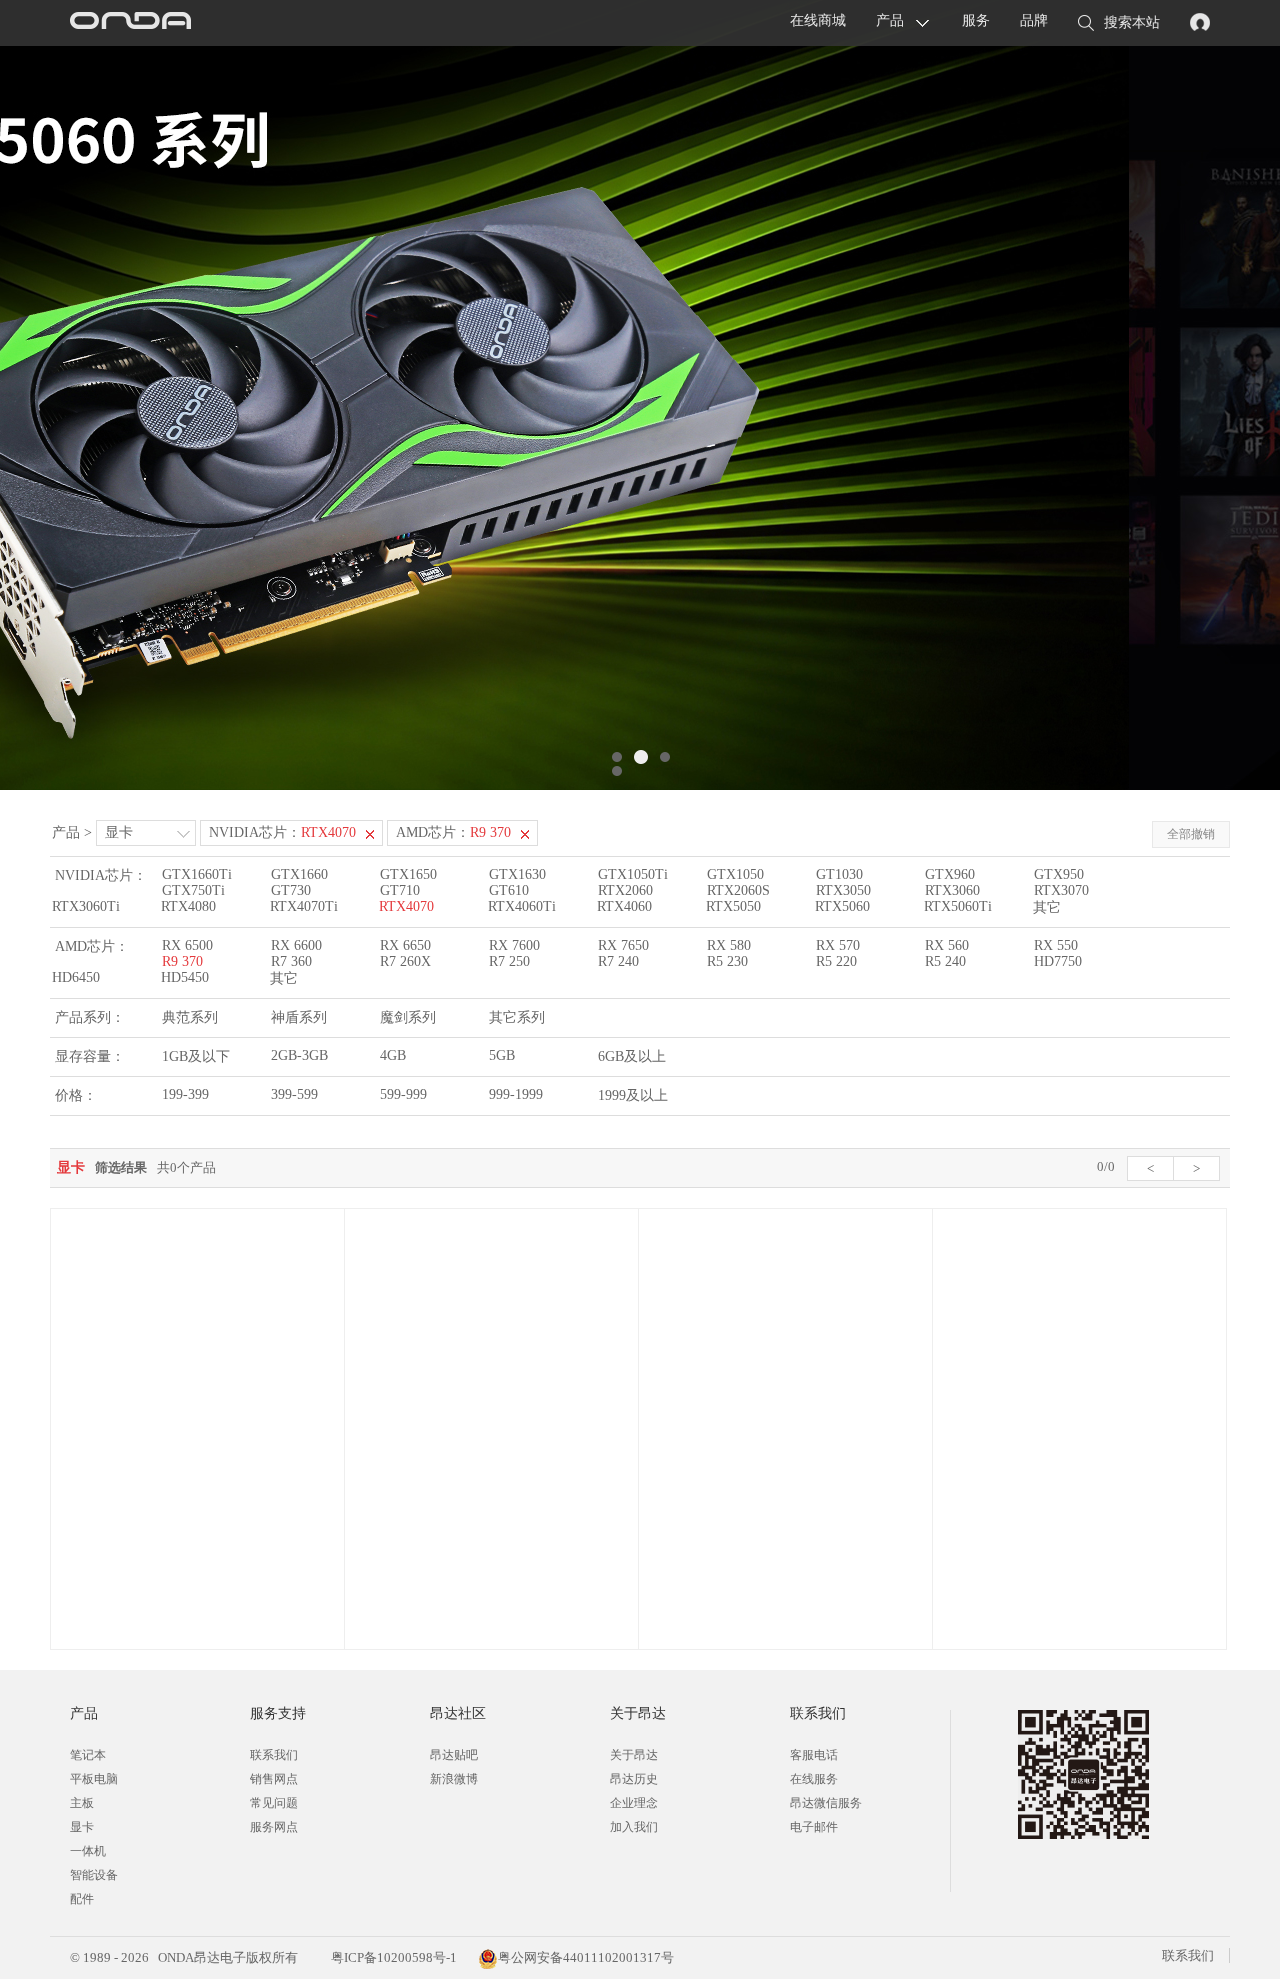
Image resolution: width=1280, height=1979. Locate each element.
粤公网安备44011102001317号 (586, 1957)
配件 (82, 1899)
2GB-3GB (299, 1055)
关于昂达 (634, 1755)
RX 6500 (187, 945)
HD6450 (76, 977)
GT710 (400, 890)
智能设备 (94, 1875)
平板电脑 (94, 1779)
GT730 (291, 890)
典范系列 (190, 1017)
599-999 (403, 1094)
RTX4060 (624, 906)
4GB (393, 1055)
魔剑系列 (408, 1017)
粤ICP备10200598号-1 (392, 1957)
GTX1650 (408, 874)
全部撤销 (1191, 834)
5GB (502, 1055)
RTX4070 (406, 906)
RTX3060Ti (86, 906)
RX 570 (838, 945)
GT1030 (839, 874)
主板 (82, 1803)
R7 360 (291, 961)
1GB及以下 (196, 1056)
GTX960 (950, 874)
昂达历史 (634, 1779)
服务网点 (274, 1827)
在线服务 (814, 1779)
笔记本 (88, 1755)
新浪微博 (454, 1779)
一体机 (88, 1851)
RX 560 (947, 945)
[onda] (130, 23)
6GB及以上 (632, 1056)
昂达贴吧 (454, 1755)
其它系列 (517, 1017)
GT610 (509, 890)
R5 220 (836, 961)
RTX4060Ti (522, 906)
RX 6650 (405, 945)
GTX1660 (299, 874)
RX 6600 (296, 945)
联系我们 (274, 1755)
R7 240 (618, 961)
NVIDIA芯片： (282, 832)
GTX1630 (517, 874)
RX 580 (729, 945)
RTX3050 (843, 890)
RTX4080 (188, 906)
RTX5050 (733, 906)
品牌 (1034, 20)
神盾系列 (299, 1017)
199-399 (185, 1094)
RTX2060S (738, 890)
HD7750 (1058, 961)
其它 (1047, 907)
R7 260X (405, 961)
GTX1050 (735, 874)
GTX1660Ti (197, 874)
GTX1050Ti (633, 874)
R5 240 (945, 961)
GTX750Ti (193, 890)
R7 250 (509, 961)
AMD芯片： (453, 832)
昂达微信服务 (826, 1803)
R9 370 (182, 961)
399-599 (294, 1094)
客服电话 (814, 1755)
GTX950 (1059, 874)
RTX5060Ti (958, 906)
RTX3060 (952, 890)
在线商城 (818, 20)
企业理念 (634, 1803)
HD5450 (185, 977)
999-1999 (516, 1094)
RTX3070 (1061, 890)
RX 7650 (623, 945)
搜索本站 (1132, 22)
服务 (976, 20)
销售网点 (274, 1779)
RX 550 (1056, 945)
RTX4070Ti (304, 906)
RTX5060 (842, 906)
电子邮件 (814, 1827)
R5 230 (727, 961)
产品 (890, 20)
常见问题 (274, 1803)
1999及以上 (633, 1095)
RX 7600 (514, 945)
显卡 (119, 832)
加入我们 (634, 1827)
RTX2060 (625, 890)
